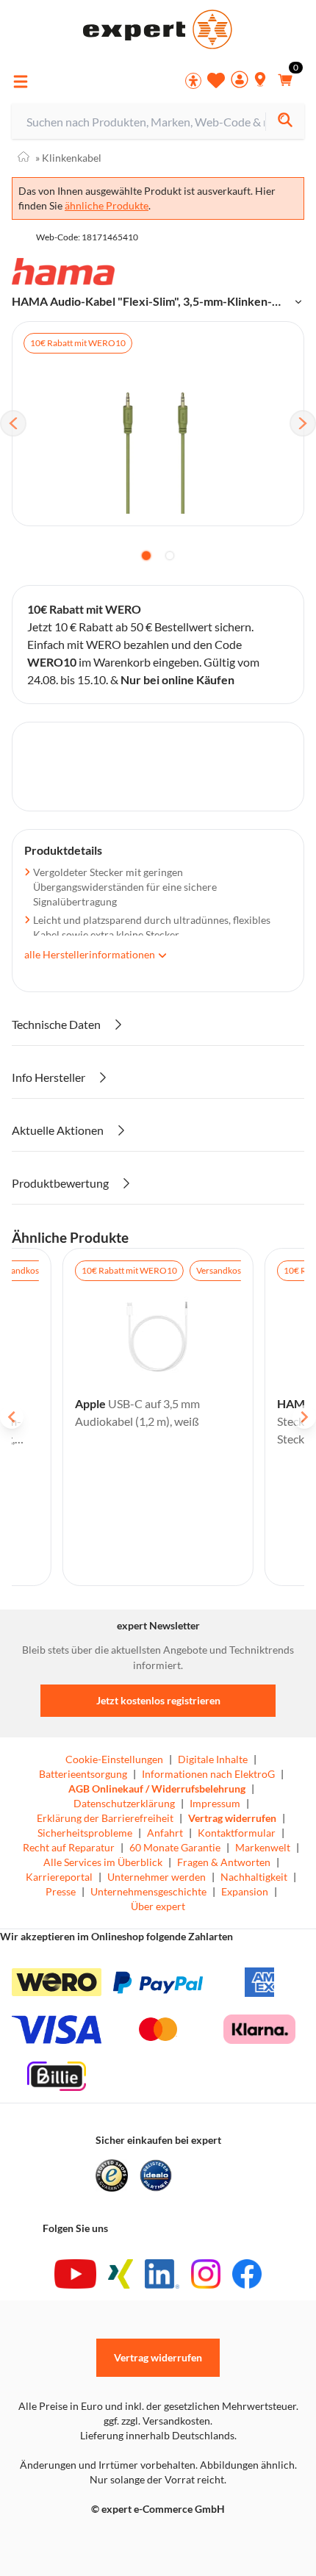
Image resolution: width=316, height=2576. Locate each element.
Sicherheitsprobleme (85, 1833)
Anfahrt (165, 1833)
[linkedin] (162, 2274)
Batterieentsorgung (83, 1774)
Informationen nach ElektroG (208, 1774)
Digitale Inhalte (213, 1759)
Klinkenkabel (68, 158)
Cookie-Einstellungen (114, 1759)
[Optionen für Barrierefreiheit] (193, 81)
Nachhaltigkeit (254, 1877)
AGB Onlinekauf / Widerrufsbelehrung (157, 1789)
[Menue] (21, 82)
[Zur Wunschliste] (216, 80)
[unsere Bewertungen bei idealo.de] (156, 2175)
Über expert (158, 1906)
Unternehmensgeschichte (148, 1891)
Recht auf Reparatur (69, 1847)
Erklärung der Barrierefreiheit (105, 1818)
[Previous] (13, 423)
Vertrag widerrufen (232, 1818)
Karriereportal (59, 1877)
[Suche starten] (285, 122)
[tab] (146, 556)
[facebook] (247, 2274)
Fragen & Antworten (224, 1862)
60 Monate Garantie (175, 1847)
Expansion (245, 1891)
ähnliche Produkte (107, 205)
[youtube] (75, 2274)
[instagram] (206, 2274)
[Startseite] (24, 158)
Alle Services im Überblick (103, 1862)
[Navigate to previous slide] (12, 1417)
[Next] (303, 423)
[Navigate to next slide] (304, 1417)
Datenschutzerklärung (124, 1803)
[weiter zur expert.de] (71, 2540)
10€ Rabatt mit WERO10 (78, 343)
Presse (61, 1891)
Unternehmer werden (157, 1877)
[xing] (121, 2274)
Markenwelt (263, 1847)
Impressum (215, 1803)
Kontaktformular (237, 1833)
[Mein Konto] (240, 81)
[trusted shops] (112, 2175)
